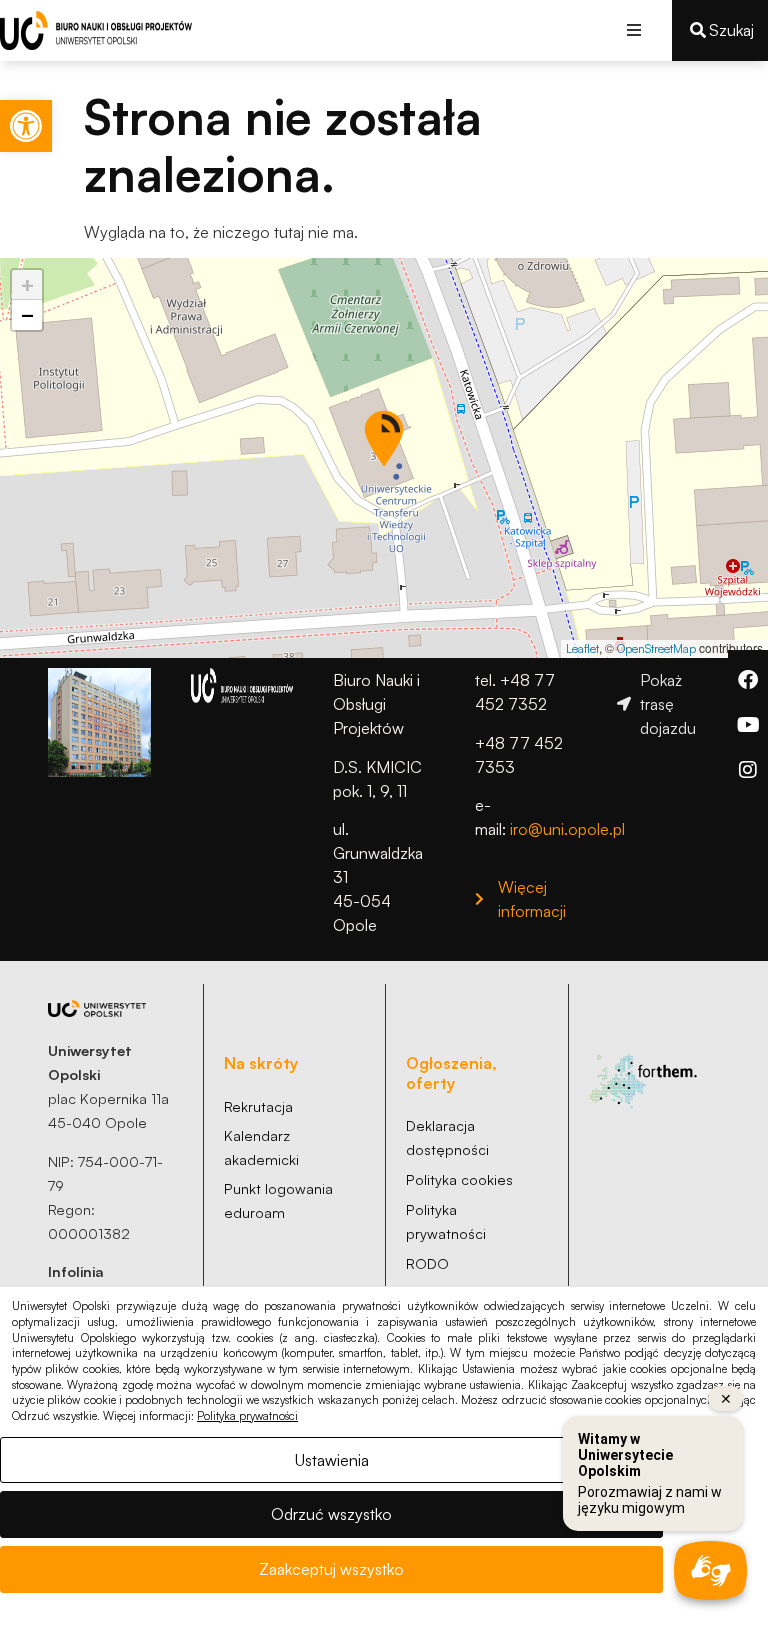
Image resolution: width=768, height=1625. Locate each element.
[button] (634, 30)
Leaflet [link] (582, 648)
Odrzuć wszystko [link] (331, 1514)
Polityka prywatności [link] (247, 1416)
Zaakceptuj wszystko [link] (331, 1569)
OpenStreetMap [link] (656, 648)
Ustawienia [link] (332, 1460)
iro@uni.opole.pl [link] (567, 829)
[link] (26, 126)
